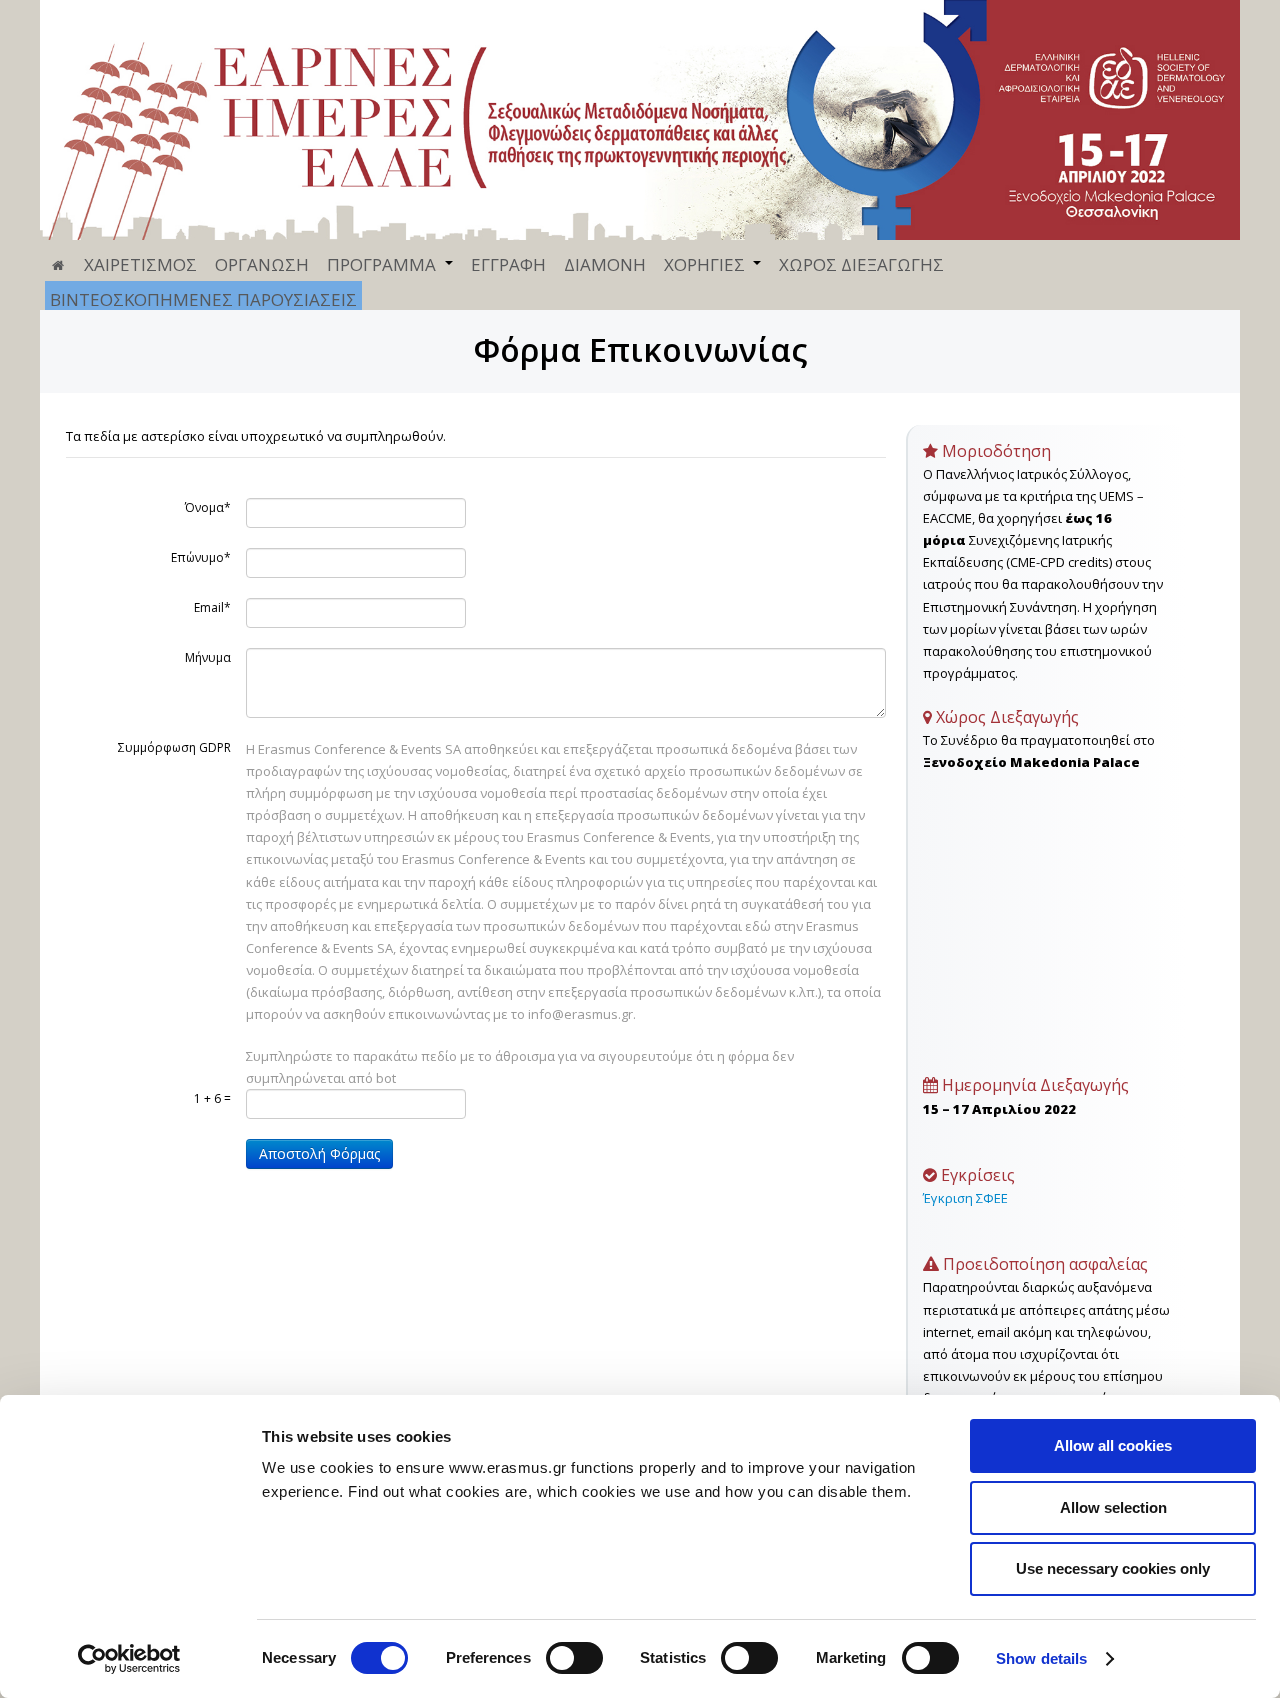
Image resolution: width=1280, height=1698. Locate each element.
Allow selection (1113, 1507)
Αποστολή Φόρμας (319, 1153)
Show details (1041, 1658)
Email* (212, 607)
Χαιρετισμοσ (140, 264)
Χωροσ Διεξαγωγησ (861, 264)
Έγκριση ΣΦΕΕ (965, 1198)
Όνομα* (208, 507)
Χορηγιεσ (704, 264)
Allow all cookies (1113, 1445)
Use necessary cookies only (1113, 1568)
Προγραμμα (381, 264)
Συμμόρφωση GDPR (174, 747)
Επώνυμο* (201, 557)
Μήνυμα (208, 657)
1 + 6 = (212, 1098)
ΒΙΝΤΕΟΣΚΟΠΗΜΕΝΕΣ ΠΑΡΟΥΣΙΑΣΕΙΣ (203, 299)
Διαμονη (605, 264)
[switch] (574, 1658)
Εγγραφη (508, 264)
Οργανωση (262, 264)
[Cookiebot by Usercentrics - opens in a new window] (129, 1659)
